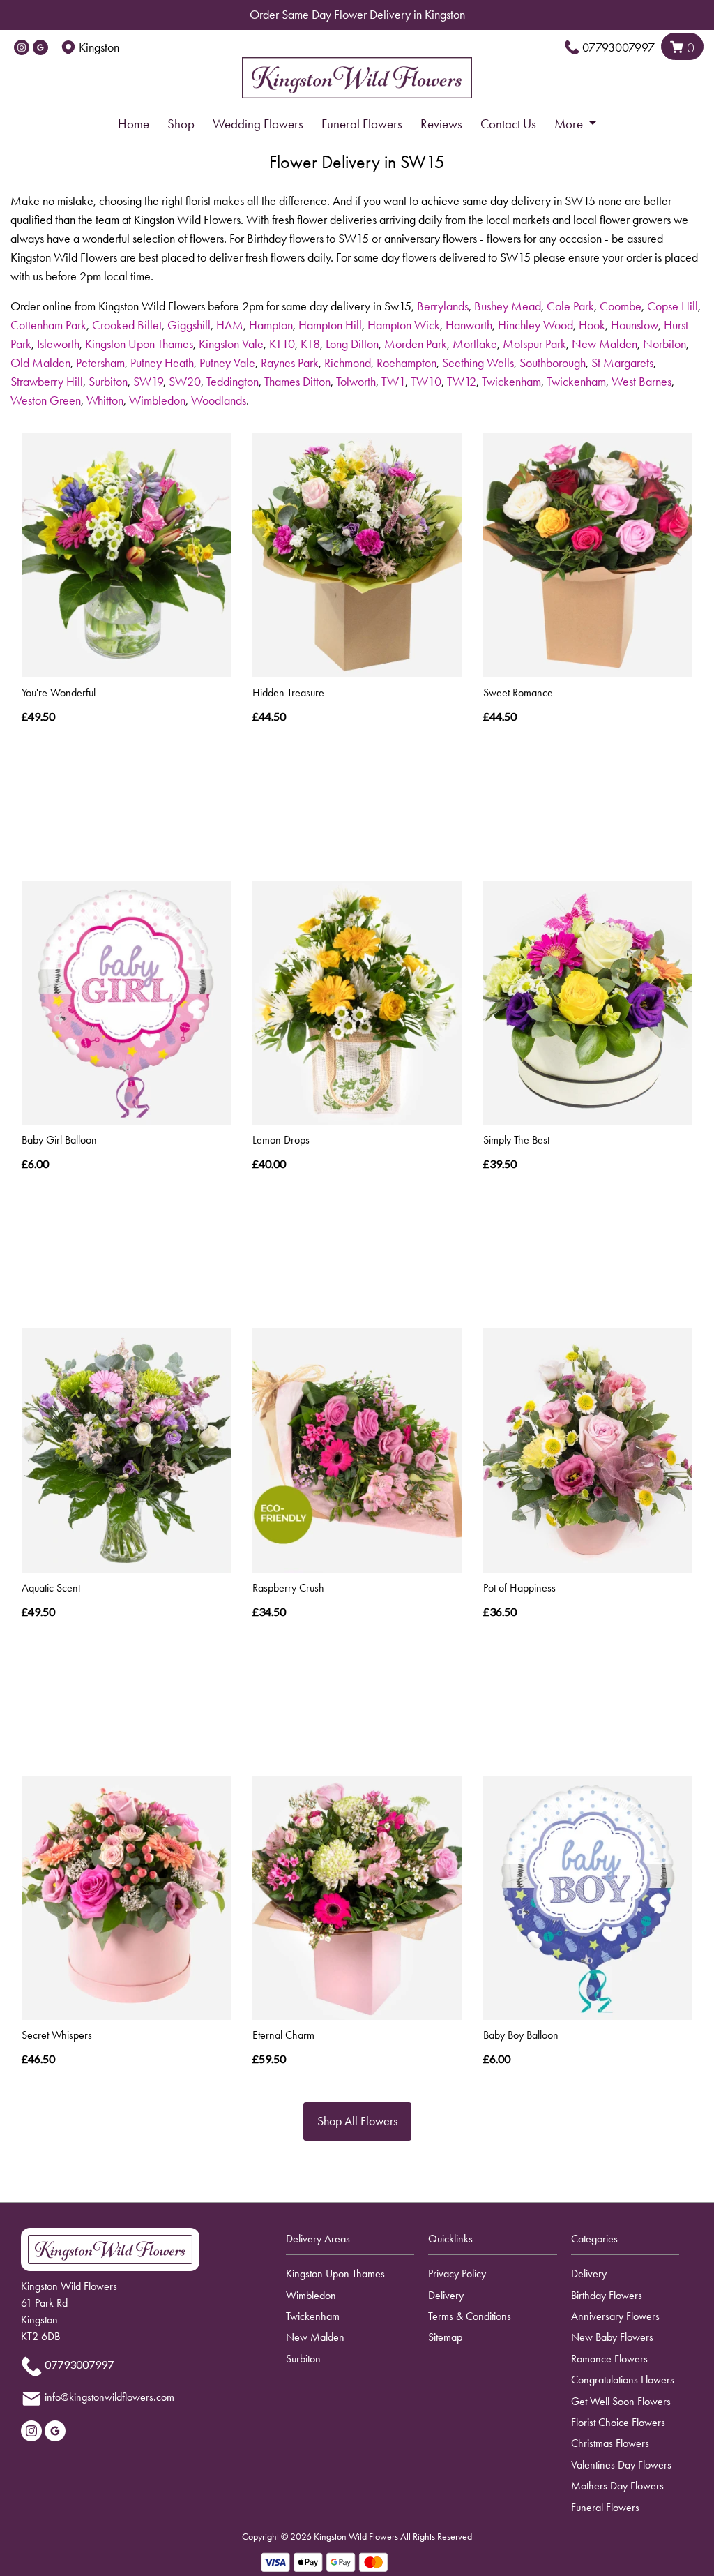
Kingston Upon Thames (139, 344)
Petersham (100, 363)
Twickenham (511, 382)
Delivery (446, 2295)
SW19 (148, 382)
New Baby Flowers (612, 2337)
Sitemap (445, 2337)
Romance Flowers (609, 2359)
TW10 (426, 382)
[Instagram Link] (22, 47)
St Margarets (622, 363)
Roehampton (407, 363)
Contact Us (508, 124)
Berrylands (443, 306)
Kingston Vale (231, 344)
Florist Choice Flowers (618, 2422)
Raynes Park (290, 363)
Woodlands (219, 400)
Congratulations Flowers (623, 2380)
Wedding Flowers (258, 124)
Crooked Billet (127, 325)
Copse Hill (673, 306)
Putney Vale (227, 363)
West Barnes (641, 382)
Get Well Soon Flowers (621, 2401)
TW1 (393, 382)
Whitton (105, 400)
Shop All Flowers (357, 2121)
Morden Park (416, 344)
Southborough (553, 363)
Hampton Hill (330, 325)
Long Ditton (352, 344)
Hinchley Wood (535, 325)
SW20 (185, 382)
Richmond (348, 363)
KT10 (282, 344)
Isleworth (58, 344)
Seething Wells (478, 363)
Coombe (621, 306)
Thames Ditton (297, 382)
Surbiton (108, 382)
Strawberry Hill (47, 382)
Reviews (441, 124)
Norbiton (664, 344)
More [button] (570, 124)
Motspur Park (534, 344)
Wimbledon (157, 400)
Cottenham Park (48, 325)
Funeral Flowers (362, 124)
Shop (181, 124)
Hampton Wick (404, 325)
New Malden (605, 344)
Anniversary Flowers (615, 2316)
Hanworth (469, 325)
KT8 (310, 344)
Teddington (233, 382)
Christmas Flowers (610, 2443)
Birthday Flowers (607, 2295)
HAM (230, 325)
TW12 (462, 382)
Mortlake (475, 344)
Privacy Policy (457, 2274)
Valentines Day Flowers (621, 2465)
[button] (357, 2243)
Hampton (271, 325)
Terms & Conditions (470, 2316)
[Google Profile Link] (40, 47)
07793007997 (618, 47)
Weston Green (46, 400)
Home (134, 124)
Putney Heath (162, 363)
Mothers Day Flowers (617, 2486)
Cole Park (570, 306)
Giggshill (189, 325)
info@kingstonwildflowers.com (109, 2398)
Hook (592, 325)
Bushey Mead (508, 306)
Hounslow (635, 325)
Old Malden (40, 363)
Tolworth (356, 382)
